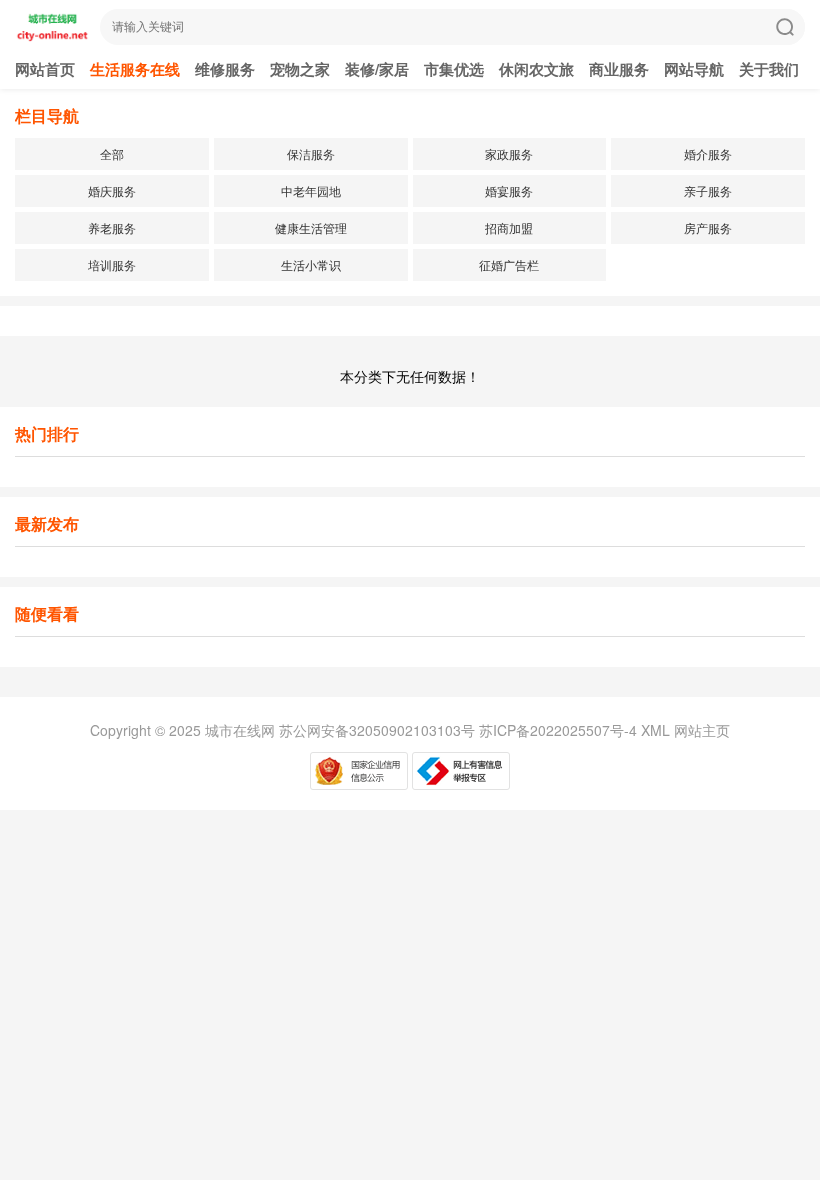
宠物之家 (300, 69)
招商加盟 (509, 227)
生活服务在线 (135, 69)
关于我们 (769, 69)
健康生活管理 (311, 227)
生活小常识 (311, 264)
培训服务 (112, 264)
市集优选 (454, 69)
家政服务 (509, 153)
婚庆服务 (112, 190)
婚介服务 (708, 153)
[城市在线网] (52, 36)
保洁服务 (311, 153)
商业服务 (619, 69)
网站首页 (45, 69)
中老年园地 (311, 190)
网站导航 (694, 69)
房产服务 (708, 227)
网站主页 (702, 730)
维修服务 (225, 69)
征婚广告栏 (509, 264)
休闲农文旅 (536, 69)
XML (655, 730)
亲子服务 (708, 190)
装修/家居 (377, 69)
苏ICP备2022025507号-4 (558, 730)
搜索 (785, 27)
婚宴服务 (509, 190)
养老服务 (112, 227)
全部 (112, 153)
